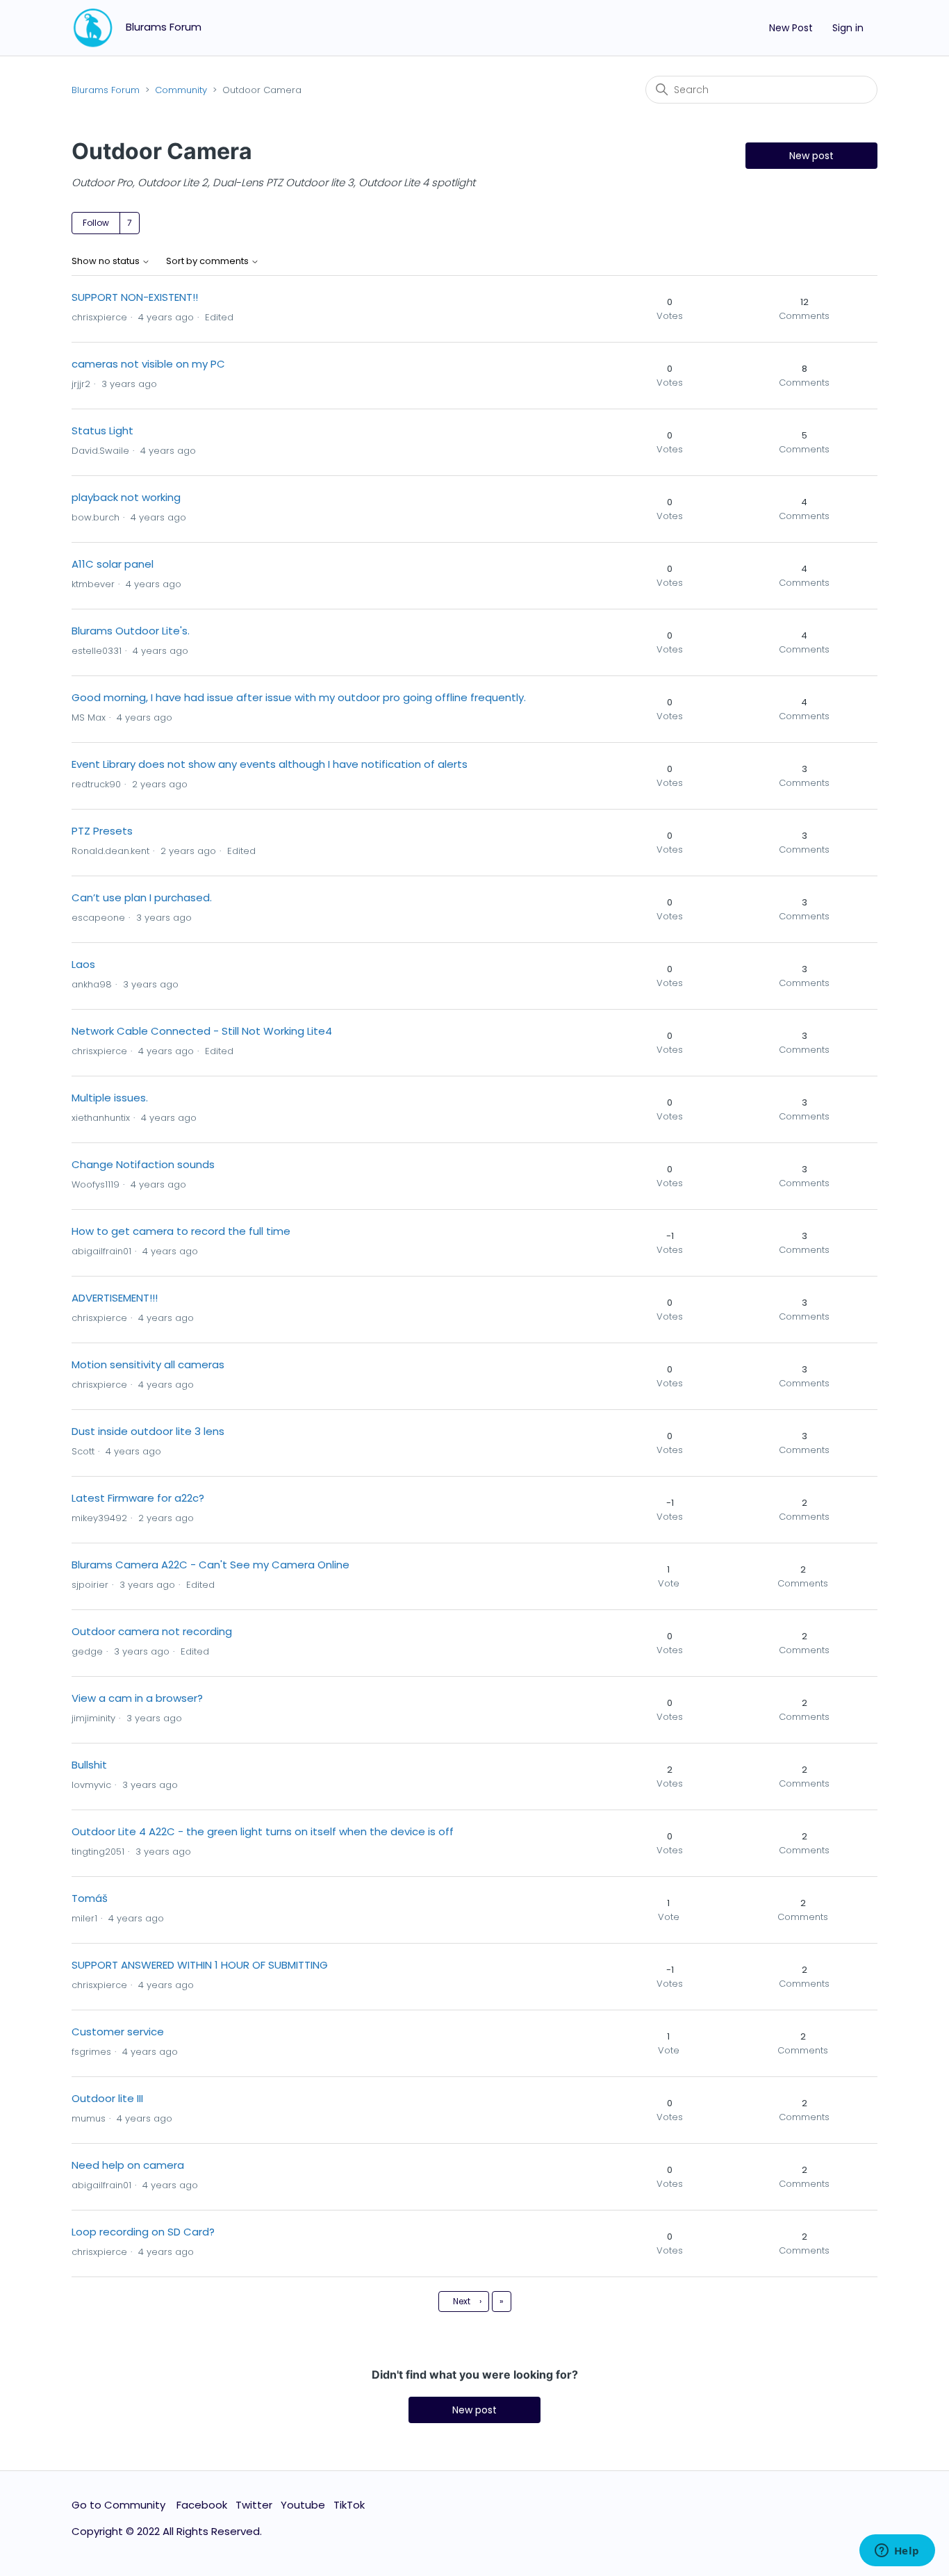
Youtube (303, 2505)
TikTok (349, 2505)
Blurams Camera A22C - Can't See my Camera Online (211, 1565)
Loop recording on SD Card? (143, 2232)
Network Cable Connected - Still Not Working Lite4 (202, 1031)
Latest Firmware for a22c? (138, 1498)
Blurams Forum (106, 90)
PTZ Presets (102, 831)
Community (181, 90)
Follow (96, 223)
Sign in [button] (848, 28)
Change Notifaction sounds (143, 1164)
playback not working (126, 497)
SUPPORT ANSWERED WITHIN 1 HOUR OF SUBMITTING (200, 1965)
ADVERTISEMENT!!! (115, 1298)
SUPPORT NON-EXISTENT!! (135, 297)
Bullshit (89, 1765)
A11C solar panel (113, 564)
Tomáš (90, 1898)
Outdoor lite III (107, 2098)
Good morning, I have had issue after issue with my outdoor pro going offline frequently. (299, 697)
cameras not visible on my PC (148, 364)
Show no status (107, 262)
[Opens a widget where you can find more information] (897, 2552)
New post (811, 156)
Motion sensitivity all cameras (148, 1364)
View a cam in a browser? (137, 1698)
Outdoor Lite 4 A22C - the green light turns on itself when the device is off (263, 1831)
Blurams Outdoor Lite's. (131, 631)
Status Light (102, 430)
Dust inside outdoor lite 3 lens (148, 1431)
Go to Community (120, 2505)
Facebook (202, 2505)
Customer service (118, 2032)
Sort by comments (208, 262)
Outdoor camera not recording (152, 1631)
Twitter (254, 2505)
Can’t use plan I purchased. (142, 897)
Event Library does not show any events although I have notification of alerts (270, 764)
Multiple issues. (110, 1098)
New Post (791, 28)
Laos (83, 964)
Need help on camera (128, 2165)
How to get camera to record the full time (181, 1231)
